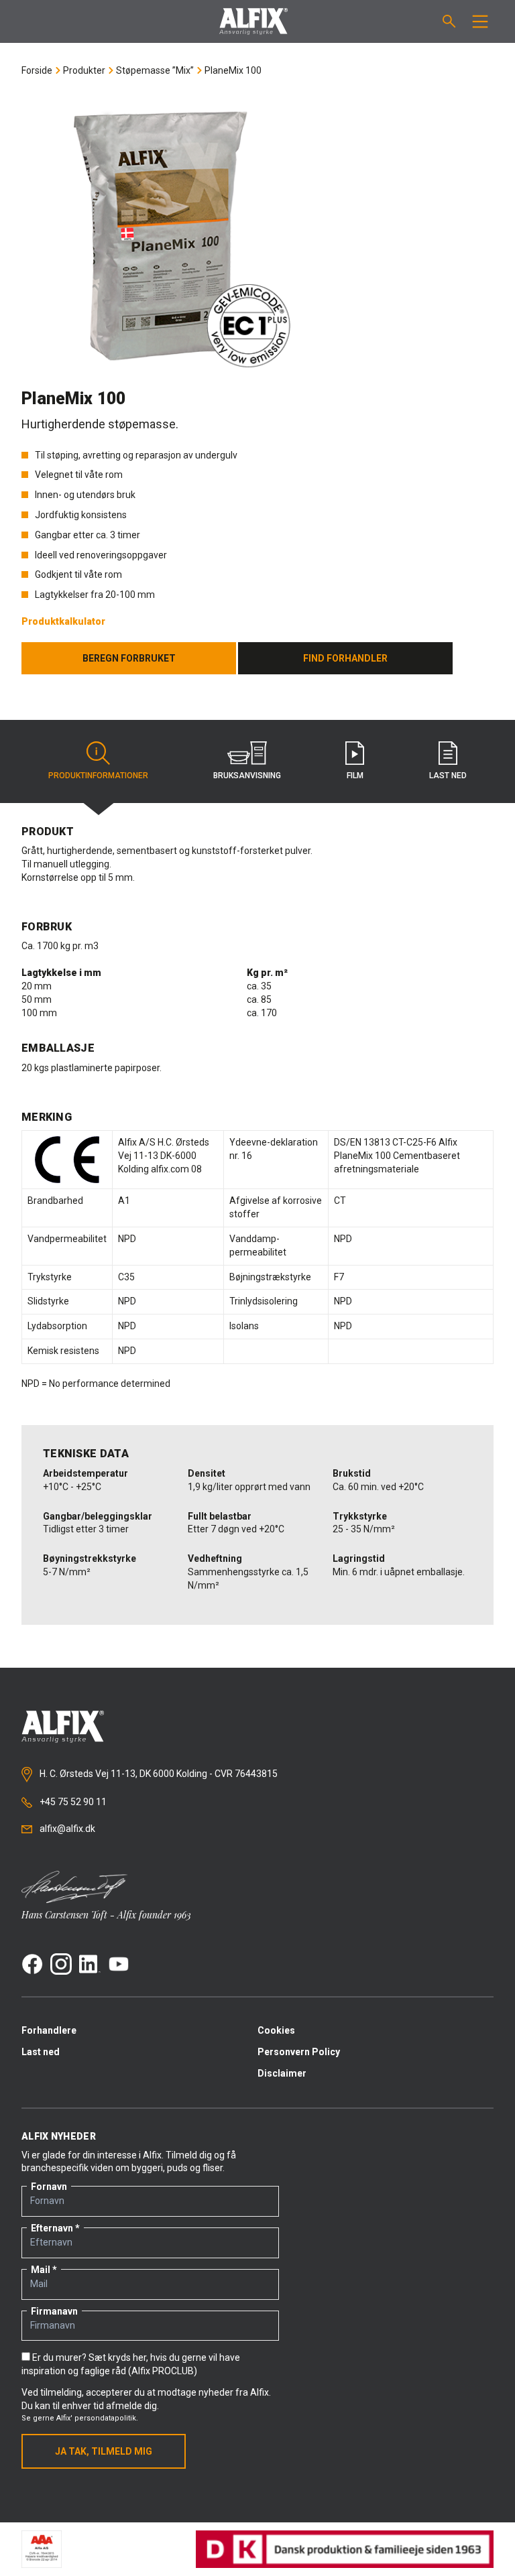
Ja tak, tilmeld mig (104, 2451)
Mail (41, 2270)
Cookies (276, 2030)
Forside (37, 70)
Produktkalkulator (63, 621)
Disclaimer (282, 2073)
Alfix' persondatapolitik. (97, 2418)
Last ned (41, 2052)
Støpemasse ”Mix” (155, 70)
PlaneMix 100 (233, 70)
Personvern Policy (299, 2052)
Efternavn (52, 2228)
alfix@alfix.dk (66, 1829)
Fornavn (49, 2187)
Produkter (84, 70)
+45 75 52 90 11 (72, 1802)
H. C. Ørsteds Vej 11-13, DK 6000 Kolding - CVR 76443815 (158, 1774)
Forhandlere (49, 2030)
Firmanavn (54, 2311)
